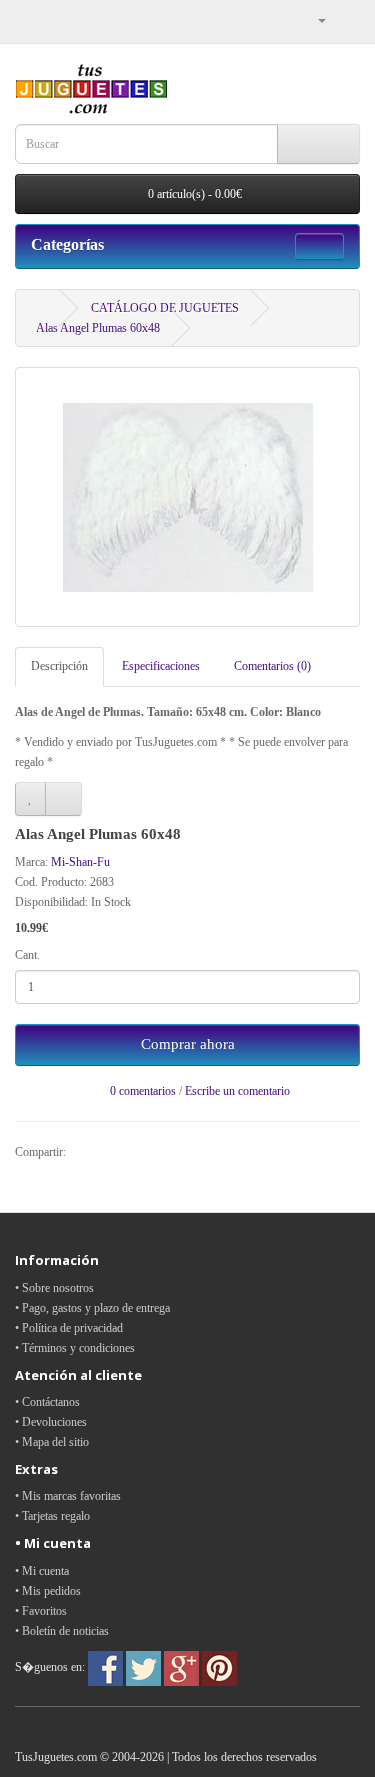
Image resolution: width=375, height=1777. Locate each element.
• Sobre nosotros (54, 1288)
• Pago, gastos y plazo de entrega (92, 1308)
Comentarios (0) (272, 666)
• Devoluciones (51, 1422)
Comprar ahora (188, 1044)
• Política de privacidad (69, 1328)
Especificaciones (161, 666)
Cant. (27, 955)
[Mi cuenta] (314, 20)
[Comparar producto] (63, 799)
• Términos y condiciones (75, 1348)
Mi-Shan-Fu (80, 862)
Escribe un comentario (237, 1091)
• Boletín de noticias (62, 1631)
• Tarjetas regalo (52, 1516)
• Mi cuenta (42, 1571)
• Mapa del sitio (52, 1442)
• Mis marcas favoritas (68, 1496)
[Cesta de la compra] (344, 20)
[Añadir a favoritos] (30, 799)
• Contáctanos (47, 1402)
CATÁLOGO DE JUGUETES (165, 308)
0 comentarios (143, 1091)
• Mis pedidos (48, 1591)
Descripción (59, 666)
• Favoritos (41, 1611)
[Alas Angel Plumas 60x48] (187, 497)
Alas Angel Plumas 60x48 (98, 328)
